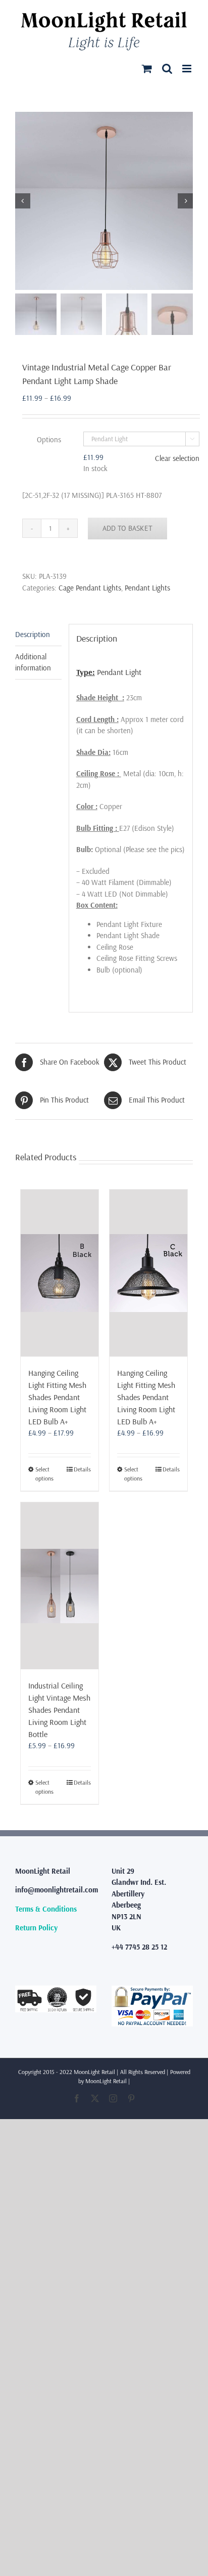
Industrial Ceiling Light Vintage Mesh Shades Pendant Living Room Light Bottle (59, 1710)
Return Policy (36, 1928)
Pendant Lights (147, 588)
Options (49, 439)
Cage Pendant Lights (90, 588)
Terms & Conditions (46, 1909)
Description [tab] (33, 634)
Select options (44, 1474)
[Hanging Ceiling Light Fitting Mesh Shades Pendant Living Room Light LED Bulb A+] (60, 1273)
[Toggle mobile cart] (147, 69)
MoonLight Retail (106, 2081)
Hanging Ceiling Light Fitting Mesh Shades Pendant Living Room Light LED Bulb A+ (57, 1397)
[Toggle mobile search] (167, 69)
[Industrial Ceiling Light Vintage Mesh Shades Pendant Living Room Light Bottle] (60, 1586)
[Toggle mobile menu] (188, 69)
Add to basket (127, 528)
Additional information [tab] (33, 662)
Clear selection (177, 458)
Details (82, 1469)
